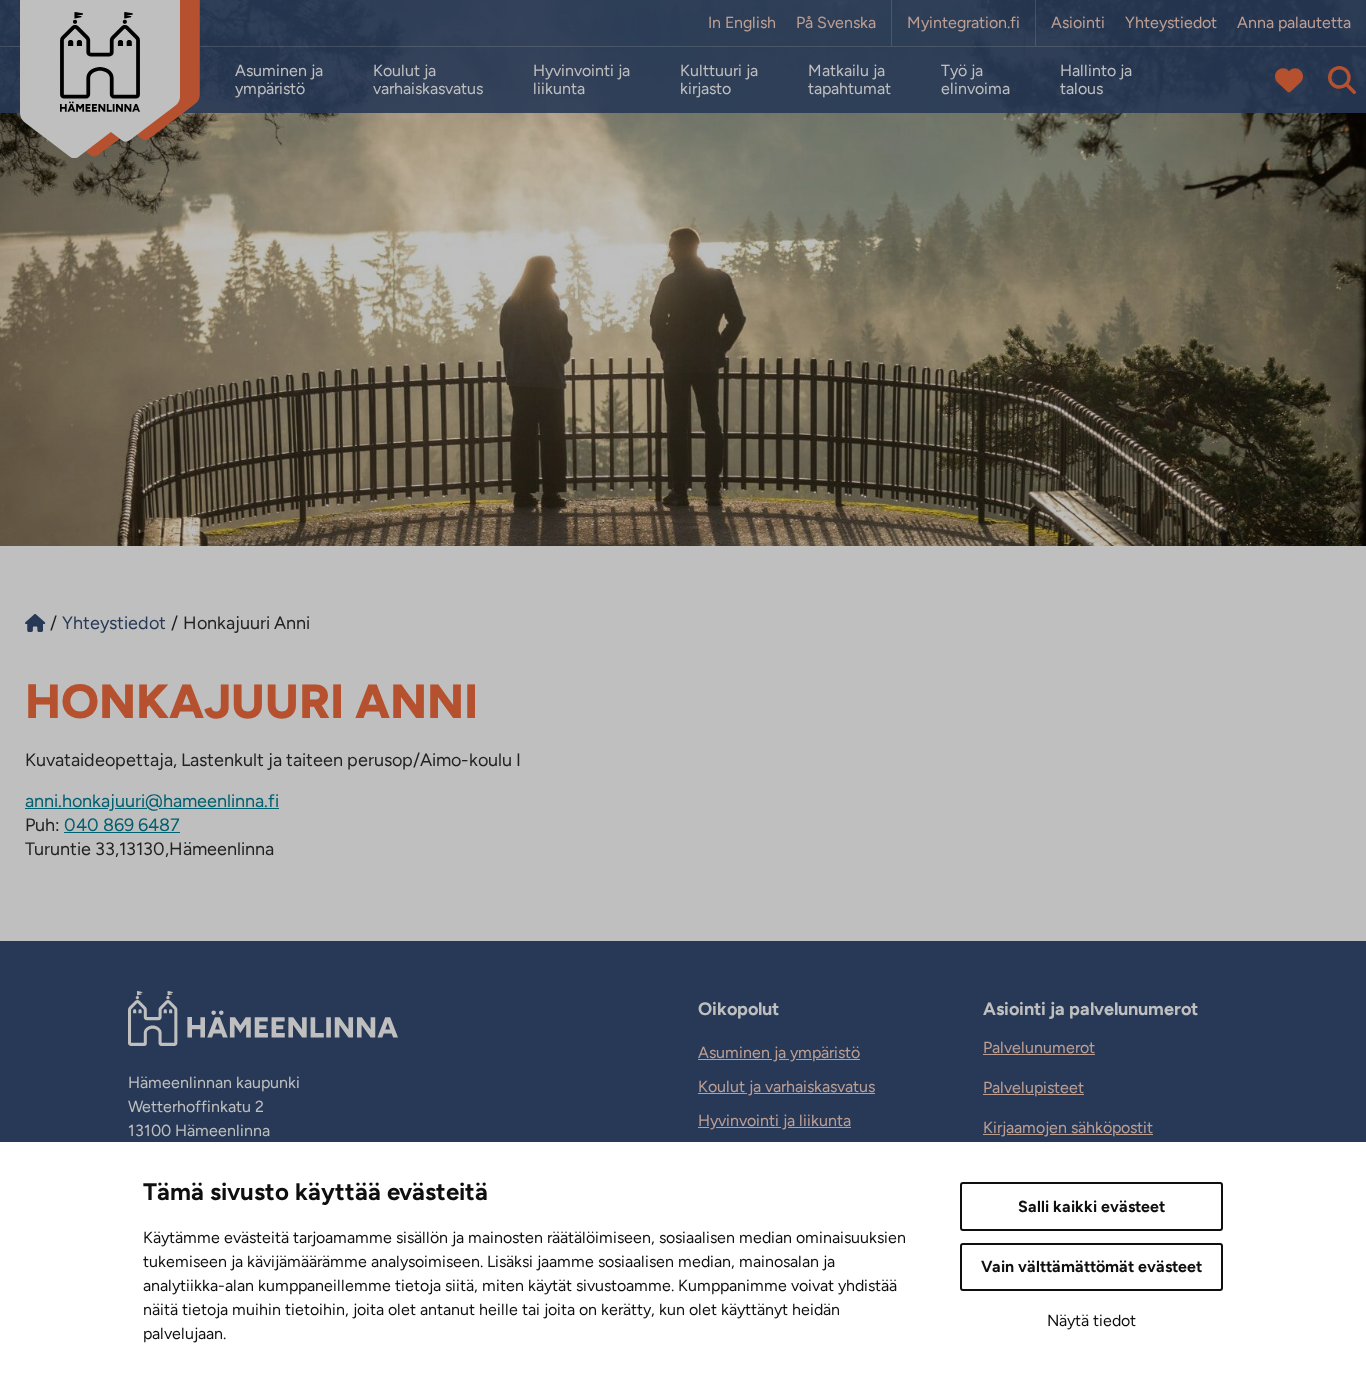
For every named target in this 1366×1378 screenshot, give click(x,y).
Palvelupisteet (1033, 1087)
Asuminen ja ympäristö (279, 80)
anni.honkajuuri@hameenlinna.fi (152, 801)
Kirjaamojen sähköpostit (1068, 1127)
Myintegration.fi (963, 23)
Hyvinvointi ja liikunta (581, 80)
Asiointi (1078, 23)
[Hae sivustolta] (1342, 80)
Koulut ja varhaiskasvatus (428, 80)
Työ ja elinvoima (975, 80)
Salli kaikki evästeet (1091, 1206)
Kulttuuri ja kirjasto (719, 80)
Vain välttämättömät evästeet (1091, 1266)
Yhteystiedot (1171, 23)
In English (742, 23)
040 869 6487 (122, 825)
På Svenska (836, 23)
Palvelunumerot (1039, 1047)
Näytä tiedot (1091, 1320)
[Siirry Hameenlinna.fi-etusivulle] (35, 623)
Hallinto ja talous (1096, 80)
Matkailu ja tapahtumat (849, 80)
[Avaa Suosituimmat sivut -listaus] (1289, 80)
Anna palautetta (1294, 23)
